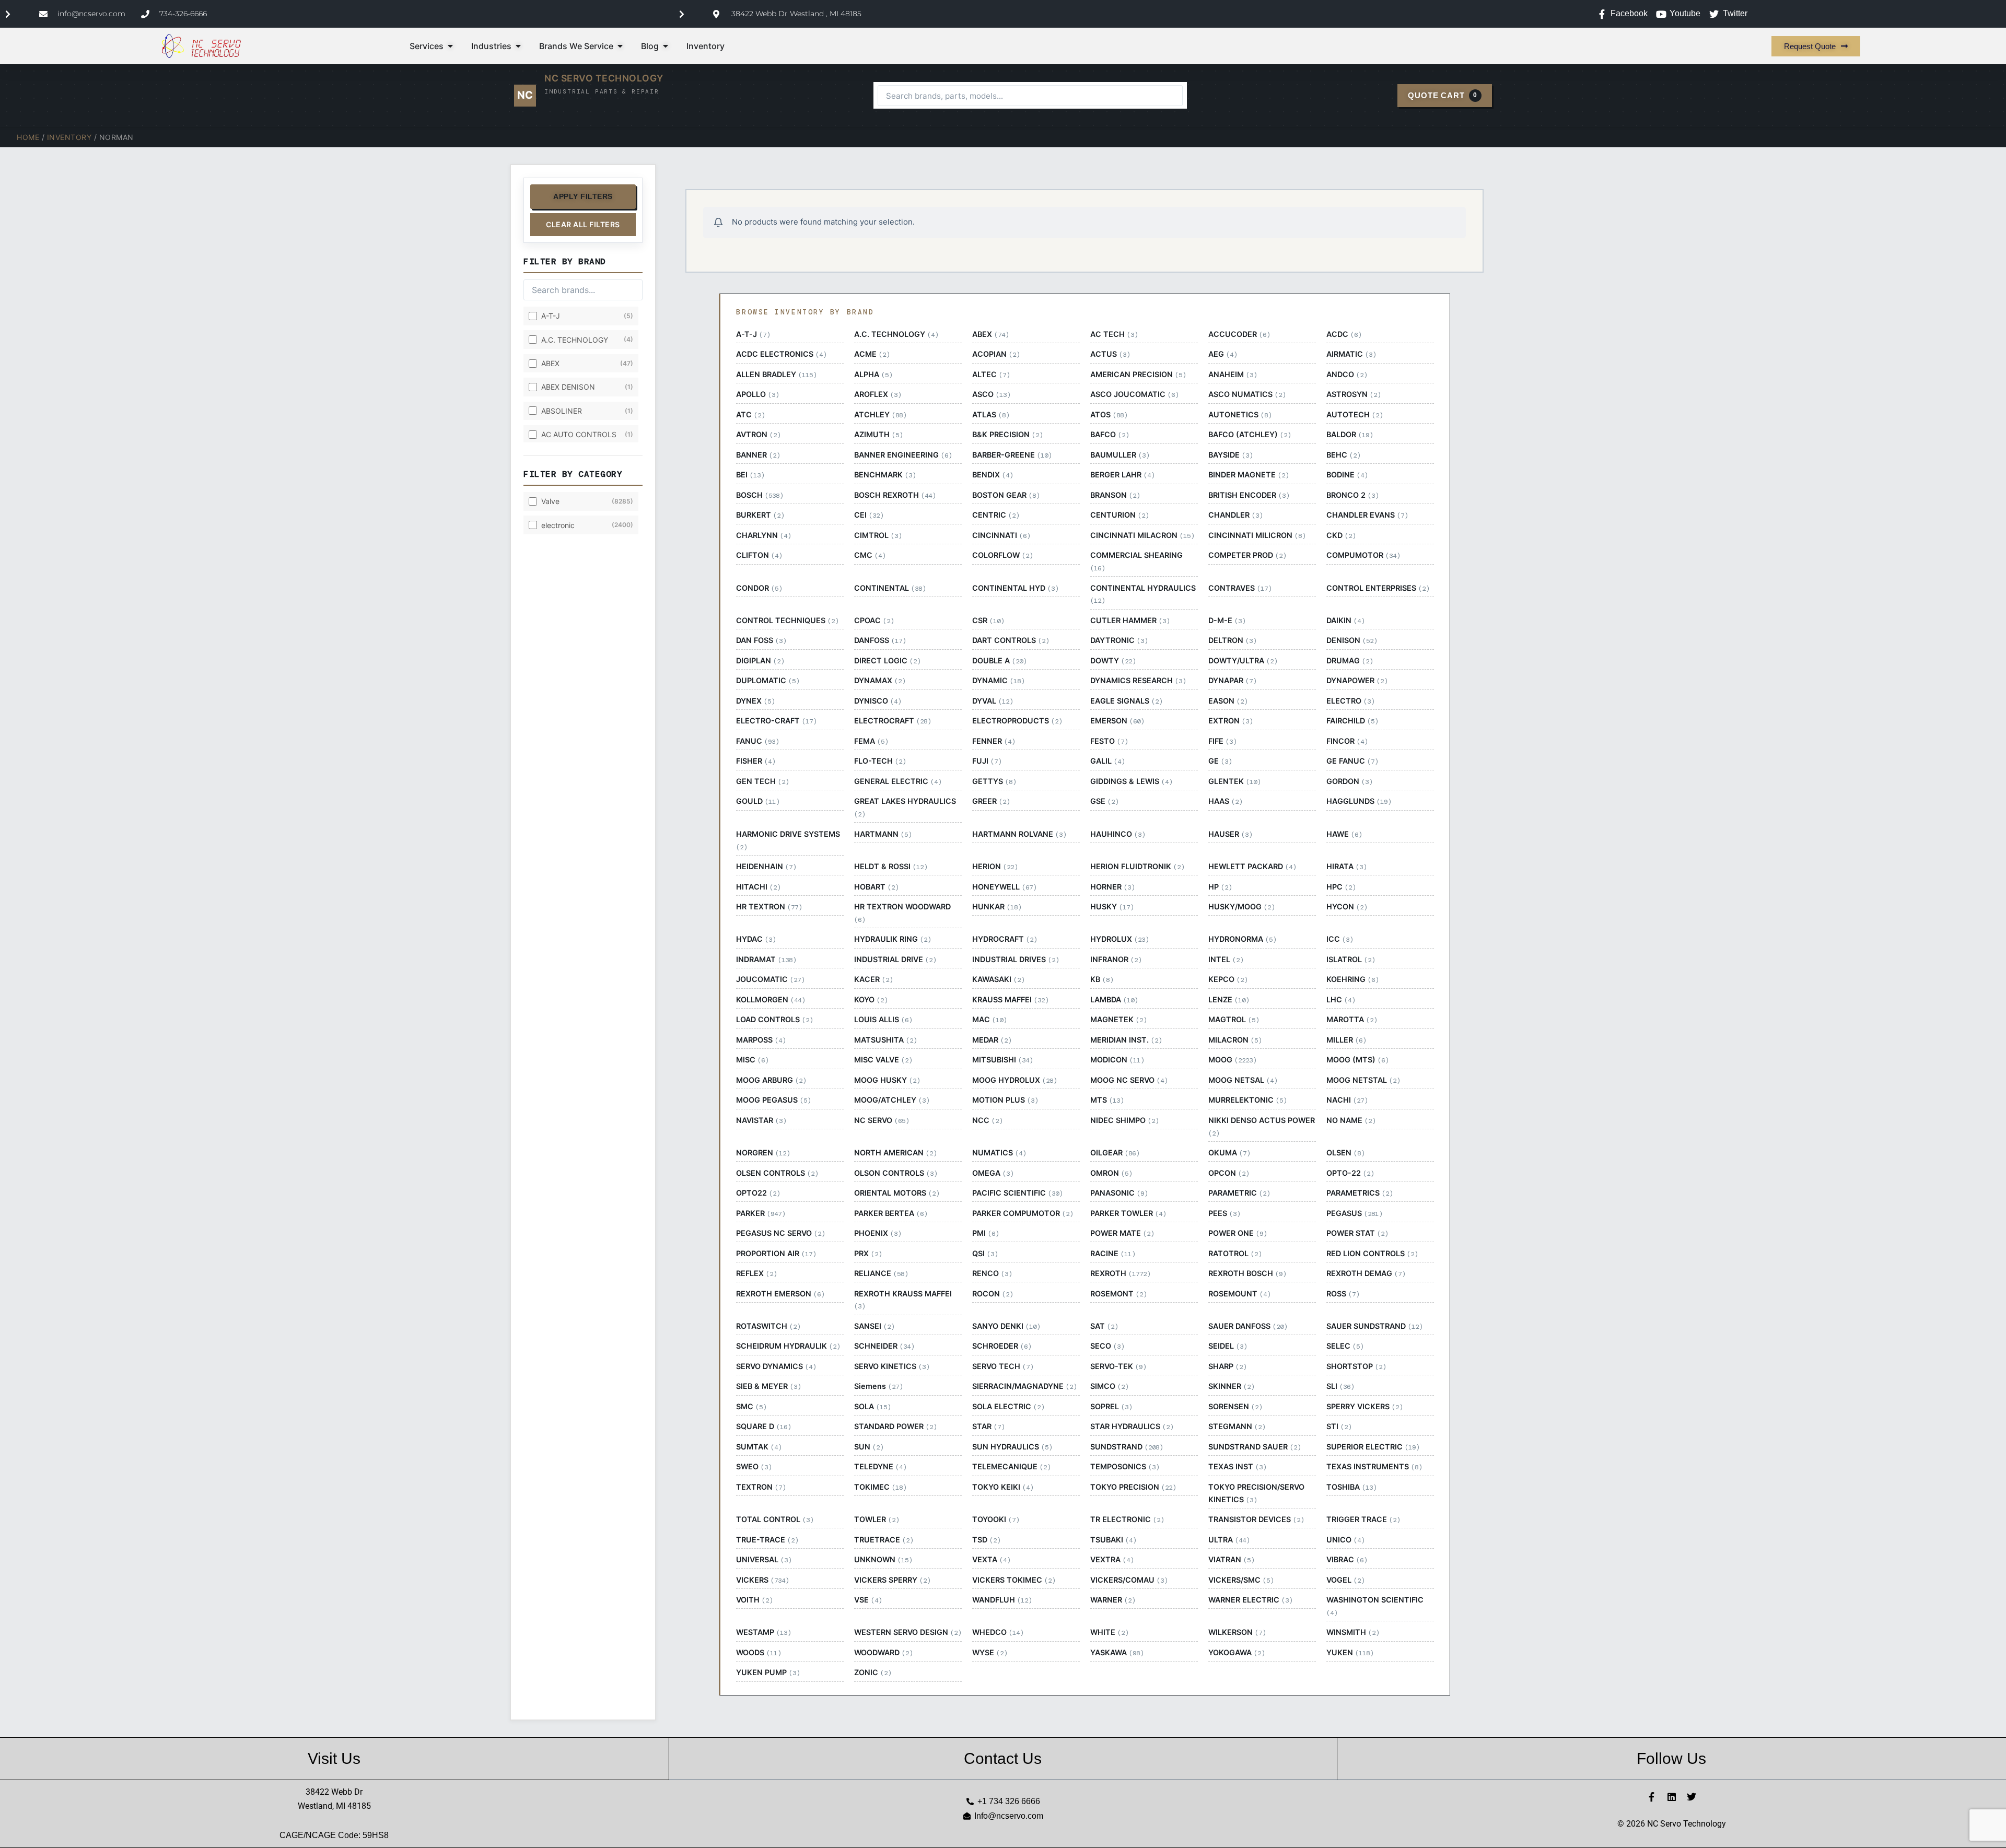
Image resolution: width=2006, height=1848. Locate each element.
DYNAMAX (880, 681)
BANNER (758, 455)
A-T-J (753, 334)
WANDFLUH (1002, 1600)
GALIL (1107, 761)
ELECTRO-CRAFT (776, 721)
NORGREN (763, 1153)
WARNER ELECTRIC (1250, 1600)
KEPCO (1228, 979)
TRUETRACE (884, 1540)
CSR (988, 621)
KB (1102, 979)
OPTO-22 (1350, 1173)
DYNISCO (878, 701)
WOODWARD (883, 1653)
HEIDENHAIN (766, 867)
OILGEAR (1115, 1153)
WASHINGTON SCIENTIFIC (1375, 1606)
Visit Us (334, 1758)
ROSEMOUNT (1239, 1294)
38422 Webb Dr (334, 1792)
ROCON (993, 1294)
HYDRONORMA (1242, 939)
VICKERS (762, 1580)
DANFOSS (880, 640)
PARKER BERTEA (891, 1213)
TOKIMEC (880, 1487)
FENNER (994, 741)
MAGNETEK (1118, 1020)
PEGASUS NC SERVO (780, 1233)
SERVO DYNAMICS (776, 1366)
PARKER (761, 1213)
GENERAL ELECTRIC (898, 781)
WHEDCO (998, 1632)
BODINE (1347, 475)
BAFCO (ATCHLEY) (1250, 435)
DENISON (1352, 640)
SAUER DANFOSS (1248, 1326)
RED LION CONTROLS (1372, 1254)
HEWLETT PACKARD (1252, 867)
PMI (985, 1233)
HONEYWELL (1004, 887)
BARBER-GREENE (1012, 455)
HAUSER (1230, 834)
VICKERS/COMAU (1129, 1580)
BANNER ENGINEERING (903, 455)
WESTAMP (763, 1632)
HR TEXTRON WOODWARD (902, 913)
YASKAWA (1117, 1653)
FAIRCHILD (1352, 721)
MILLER (1346, 1040)
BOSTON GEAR (1006, 495)
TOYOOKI (996, 1519)
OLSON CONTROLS (896, 1173)
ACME (872, 354)
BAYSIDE (1231, 455)
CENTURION (1119, 515)
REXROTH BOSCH (1247, 1273)
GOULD (758, 801)
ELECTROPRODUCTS (1017, 721)
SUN (869, 1447)
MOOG (1232, 1060)
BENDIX (993, 475)
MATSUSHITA (885, 1040)
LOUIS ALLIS (883, 1020)
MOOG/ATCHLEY (892, 1100)
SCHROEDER (1002, 1346)
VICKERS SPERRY (892, 1580)
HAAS (1225, 801)
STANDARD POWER (895, 1426)
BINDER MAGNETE (1249, 475)
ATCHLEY (880, 415)
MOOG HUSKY (887, 1080)
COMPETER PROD (1247, 555)
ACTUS (1110, 354)
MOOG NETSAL (1243, 1080)
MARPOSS (761, 1040)
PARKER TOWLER (1128, 1213)
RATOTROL (1235, 1254)
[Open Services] (450, 46)
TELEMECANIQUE (1011, 1467)
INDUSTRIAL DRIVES (1016, 960)
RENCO (992, 1273)
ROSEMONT (1118, 1294)
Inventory (69, 137)
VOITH (754, 1600)
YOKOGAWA (1237, 1653)
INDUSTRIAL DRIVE (895, 960)
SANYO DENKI (1006, 1326)
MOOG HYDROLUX (1014, 1080)
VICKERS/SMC (1241, 1580)
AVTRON (758, 435)
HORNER (1112, 887)
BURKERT (760, 515)
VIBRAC (1347, 1560)
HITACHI (758, 887)
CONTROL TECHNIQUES (787, 621)
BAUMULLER (1120, 455)
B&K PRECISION (1007, 435)
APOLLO (757, 394)
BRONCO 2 (1352, 495)
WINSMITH (1353, 1632)
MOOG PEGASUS (773, 1100)
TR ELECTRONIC (1127, 1519)
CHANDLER (1235, 515)
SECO (1107, 1346)
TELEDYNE (880, 1467)
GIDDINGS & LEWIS (1131, 781)
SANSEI (874, 1326)
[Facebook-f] (1652, 1797)
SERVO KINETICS (892, 1366)
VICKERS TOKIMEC (1014, 1580)
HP (1220, 887)
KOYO (871, 1000)
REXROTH (1120, 1273)
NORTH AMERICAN (895, 1153)
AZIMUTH (878, 435)
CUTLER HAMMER (1130, 621)
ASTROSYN (1354, 394)
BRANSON (1115, 495)
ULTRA (1229, 1540)
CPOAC (874, 621)
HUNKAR (997, 907)
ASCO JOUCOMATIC (1134, 394)
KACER (873, 979)
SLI (1340, 1386)
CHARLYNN (763, 535)
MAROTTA (1352, 1020)
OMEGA (993, 1173)
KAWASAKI (998, 979)
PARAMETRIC (1239, 1193)
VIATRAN (1231, 1560)
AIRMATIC (1351, 354)
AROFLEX (878, 394)
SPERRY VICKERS (1364, 1407)
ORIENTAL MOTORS (897, 1193)
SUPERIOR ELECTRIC (1373, 1447)
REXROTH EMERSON (780, 1294)
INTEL (1226, 960)
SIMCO (1109, 1386)
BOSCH (760, 495)
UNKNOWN (883, 1560)
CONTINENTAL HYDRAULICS (1143, 594)
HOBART (876, 887)
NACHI (1347, 1100)
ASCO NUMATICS (1247, 394)
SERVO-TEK (1118, 1366)
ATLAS (991, 415)
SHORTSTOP (1356, 1366)
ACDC (1344, 334)
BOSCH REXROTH (895, 495)
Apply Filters (583, 196)
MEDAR (992, 1040)
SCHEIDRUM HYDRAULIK (788, 1346)
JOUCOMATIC (770, 979)
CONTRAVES (1240, 588)
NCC (987, 1120)
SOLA (872, 1407)
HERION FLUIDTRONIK (1137, 867)
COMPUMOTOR (1363, 555)
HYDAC (756, 939)
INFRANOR (1116, 960)
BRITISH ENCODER (1249, 495)
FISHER (756, 761)
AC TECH (1114, 334)
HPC (1341, 887)
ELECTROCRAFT (893, 721)
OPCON (1229, 1173)
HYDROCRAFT (1005, 939)
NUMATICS (999, 1153)
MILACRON (1235, 1040)
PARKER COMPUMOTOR (1023, 1213)
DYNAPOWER (1357, 681)
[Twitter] (1692, 1797)
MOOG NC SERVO (1129, 1080)
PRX (868, 1254)
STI (1339, 1426)
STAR (988, 1426)
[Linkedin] (1672, 1797)
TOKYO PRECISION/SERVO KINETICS (1256, 1493)
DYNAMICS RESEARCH (1138, 681)
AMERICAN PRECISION (1138, 375)
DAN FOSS (761, 640)
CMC (870, 555)
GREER (991, 801)
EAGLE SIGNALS (1126, 701)
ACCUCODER (1239, 334)
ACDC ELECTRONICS (781, 354)
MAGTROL (1234, 1020)
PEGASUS (1354, 1213)
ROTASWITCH (768, 1326)
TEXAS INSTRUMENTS (1374, 1467)
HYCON (1347, 907)
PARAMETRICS (1360, 1193)
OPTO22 (758, 1193)
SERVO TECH (1003, 1366)
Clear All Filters (583, 224)
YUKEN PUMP (768, 1672)
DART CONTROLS (1011, 640)
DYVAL (993, 701)
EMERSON (1117, 721)
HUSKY (1112, 907)
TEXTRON (761, 1487)
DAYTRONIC (1119, 640)
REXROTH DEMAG (1366, 1273)
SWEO (754, 1467)
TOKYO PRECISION (1133, 1487)
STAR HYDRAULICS (1132, 1426)
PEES (1224, 1213)
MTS (1107, 1100)
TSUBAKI (1113, 1540)
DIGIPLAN (760, 661)
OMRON (1111, 1173)
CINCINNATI (1001, 535)
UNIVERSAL (764, 1560)
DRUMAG (1350, 661)
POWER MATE (1122, 1233)
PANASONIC (1119, 1193)
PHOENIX (878, 1233)
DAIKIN (1345, 621)
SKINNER (1231, 1386)
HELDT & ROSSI (891, 867)
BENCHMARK (885, 475)
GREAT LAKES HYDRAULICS (905, 808)
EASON (1228, 701)
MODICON (1117, 1060)
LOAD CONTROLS (774, 1020)
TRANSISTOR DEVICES (1256, 1519)
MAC (989, 1020)
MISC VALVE (883, 1060)
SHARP (1227, 1366)
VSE (868, 1600)
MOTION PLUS (1005, 1100)
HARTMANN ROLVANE (1019, 834)
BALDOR (1350, 435)
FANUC (757, 741)
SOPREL (1111, 1407)
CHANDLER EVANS (1367, 515)
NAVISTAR (761, 1120)
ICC (1340, 939)
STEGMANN (1237, 1426)
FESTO (1109, 741)
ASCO (991, 394)
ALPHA (873, 375)
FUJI (987, 761)
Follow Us (1671, 1758)
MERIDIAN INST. (1126, 1040)
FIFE (1222, 741)
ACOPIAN (996, 354)
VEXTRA (1112, 1560)
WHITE (1109, 1632)
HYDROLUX (1119, 939)
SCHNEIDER (884, 1346)
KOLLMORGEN (771, 1000)
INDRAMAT (766, 960)
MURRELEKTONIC (1247, 1100)
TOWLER (877, 1519)
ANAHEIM (1233, 375)
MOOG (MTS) (1357, 1060)
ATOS (1109, 415)
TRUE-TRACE (767, 1540)
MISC (752, 1060)
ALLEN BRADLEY (776, 375)
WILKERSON (1237, 1632)
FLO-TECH (880, 761)
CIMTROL (878, 535)
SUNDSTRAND (1127, 1447)
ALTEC (991, 375)
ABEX (990, 334)
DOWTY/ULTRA (1243, 661)
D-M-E (1227, 621)
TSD (986, 1540)
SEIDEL (1228, 1346)
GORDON (1349, 781)
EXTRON (1231, 721)
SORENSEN (1235, 1407)
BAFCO (1110, 435)
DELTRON (1232, 640)
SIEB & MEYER (768, 1386)
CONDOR (759, 588)
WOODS (759, 1653)
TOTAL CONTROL (775, 1519)
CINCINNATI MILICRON (1257, 535)
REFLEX (756, 1273)
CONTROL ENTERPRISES (1378, 588)
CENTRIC (996, 515)
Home (28, 137)
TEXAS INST (1237, 1467)
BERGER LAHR (1122, 475)
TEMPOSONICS (1125, 1467)
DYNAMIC (998, 681)
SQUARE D (763, 1426)
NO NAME (1351, 1120)
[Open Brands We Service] (620, 46)
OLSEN (1345, 1153)
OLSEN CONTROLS (777, 1173)
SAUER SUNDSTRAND (1374, 1326)
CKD (1341, 535)
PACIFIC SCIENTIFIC (1017, 1193)
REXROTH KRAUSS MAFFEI (903, 1300)
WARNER (1113, 1600)
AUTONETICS (1240, 415)
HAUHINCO (1118, 834)
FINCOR (1347, 741)
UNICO (1345, 1540)
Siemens (878, 1386)
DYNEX (755, 701)
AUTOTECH (1355, 415)
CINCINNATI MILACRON (1142, 535)
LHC (1341, 1000)
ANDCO (1347, 375)
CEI (869, 515)
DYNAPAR (1232, 681)
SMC (751, 1407)
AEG (1223, 354)
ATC (750, 415)
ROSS (1343, 1294)
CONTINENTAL (890, 588)
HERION (995, 867)
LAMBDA (1114, 1000)
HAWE (1344, 834)
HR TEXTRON (769, 907)
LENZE (1229, 1000)
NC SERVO (882, 1120)
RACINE (1113, 1254)
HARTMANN (883, 834)
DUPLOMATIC (768, 681)
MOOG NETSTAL (1363, 1080)
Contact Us (1003, 1758)
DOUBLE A (999, 661)
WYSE (990, 1653)
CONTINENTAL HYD (1015, 588)
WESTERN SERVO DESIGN (908, 1632)
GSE (1104, 801)
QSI (985, 1254)
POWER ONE (1238, 1233)
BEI (750, 475)
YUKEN (1350, 1653)
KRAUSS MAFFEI (1010, 1000)
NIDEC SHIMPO (1124, 1120)
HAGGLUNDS (1359, 801)
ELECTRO (1350, 701)
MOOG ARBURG (771, 1080)
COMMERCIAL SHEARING (1136, 562)
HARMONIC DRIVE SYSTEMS (788, 840)
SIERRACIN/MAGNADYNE (1024, 1386)
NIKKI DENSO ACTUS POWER (1262, 1127)
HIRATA (1346, 867)
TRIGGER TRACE (1363, 1519)
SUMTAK (759, 1447)
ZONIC (873, 1672)
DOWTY (1113, 661)
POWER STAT (1357, 1233)
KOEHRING (1352, 979)
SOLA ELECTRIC (1008, 1407)
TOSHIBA (1351, 1487)
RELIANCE (881, 1273)
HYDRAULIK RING (893, 939)
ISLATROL (1351, 960)
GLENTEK (1234, 781)
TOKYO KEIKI (1003, 1487)
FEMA (871, 741)
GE (1220, 761)
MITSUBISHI (1002, 1060)
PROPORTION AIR (776, 1254)
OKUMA (1229, 1153)
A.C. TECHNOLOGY (896, 334)
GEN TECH (762, 781)
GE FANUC (1352, 761)
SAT (1104, 1326)
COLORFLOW (1002, 555)
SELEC (1345, 1346)
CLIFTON (759, 555)
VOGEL (1345, 1580)
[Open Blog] (666, 46)
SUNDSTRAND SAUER (1255, 1447)
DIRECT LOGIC (887, 661)
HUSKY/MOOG (1241, 907)
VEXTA (991, 1560)
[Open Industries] (518, 46)
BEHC (1343, 455)
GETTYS (994, 781)
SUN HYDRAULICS (1012, 1447)
